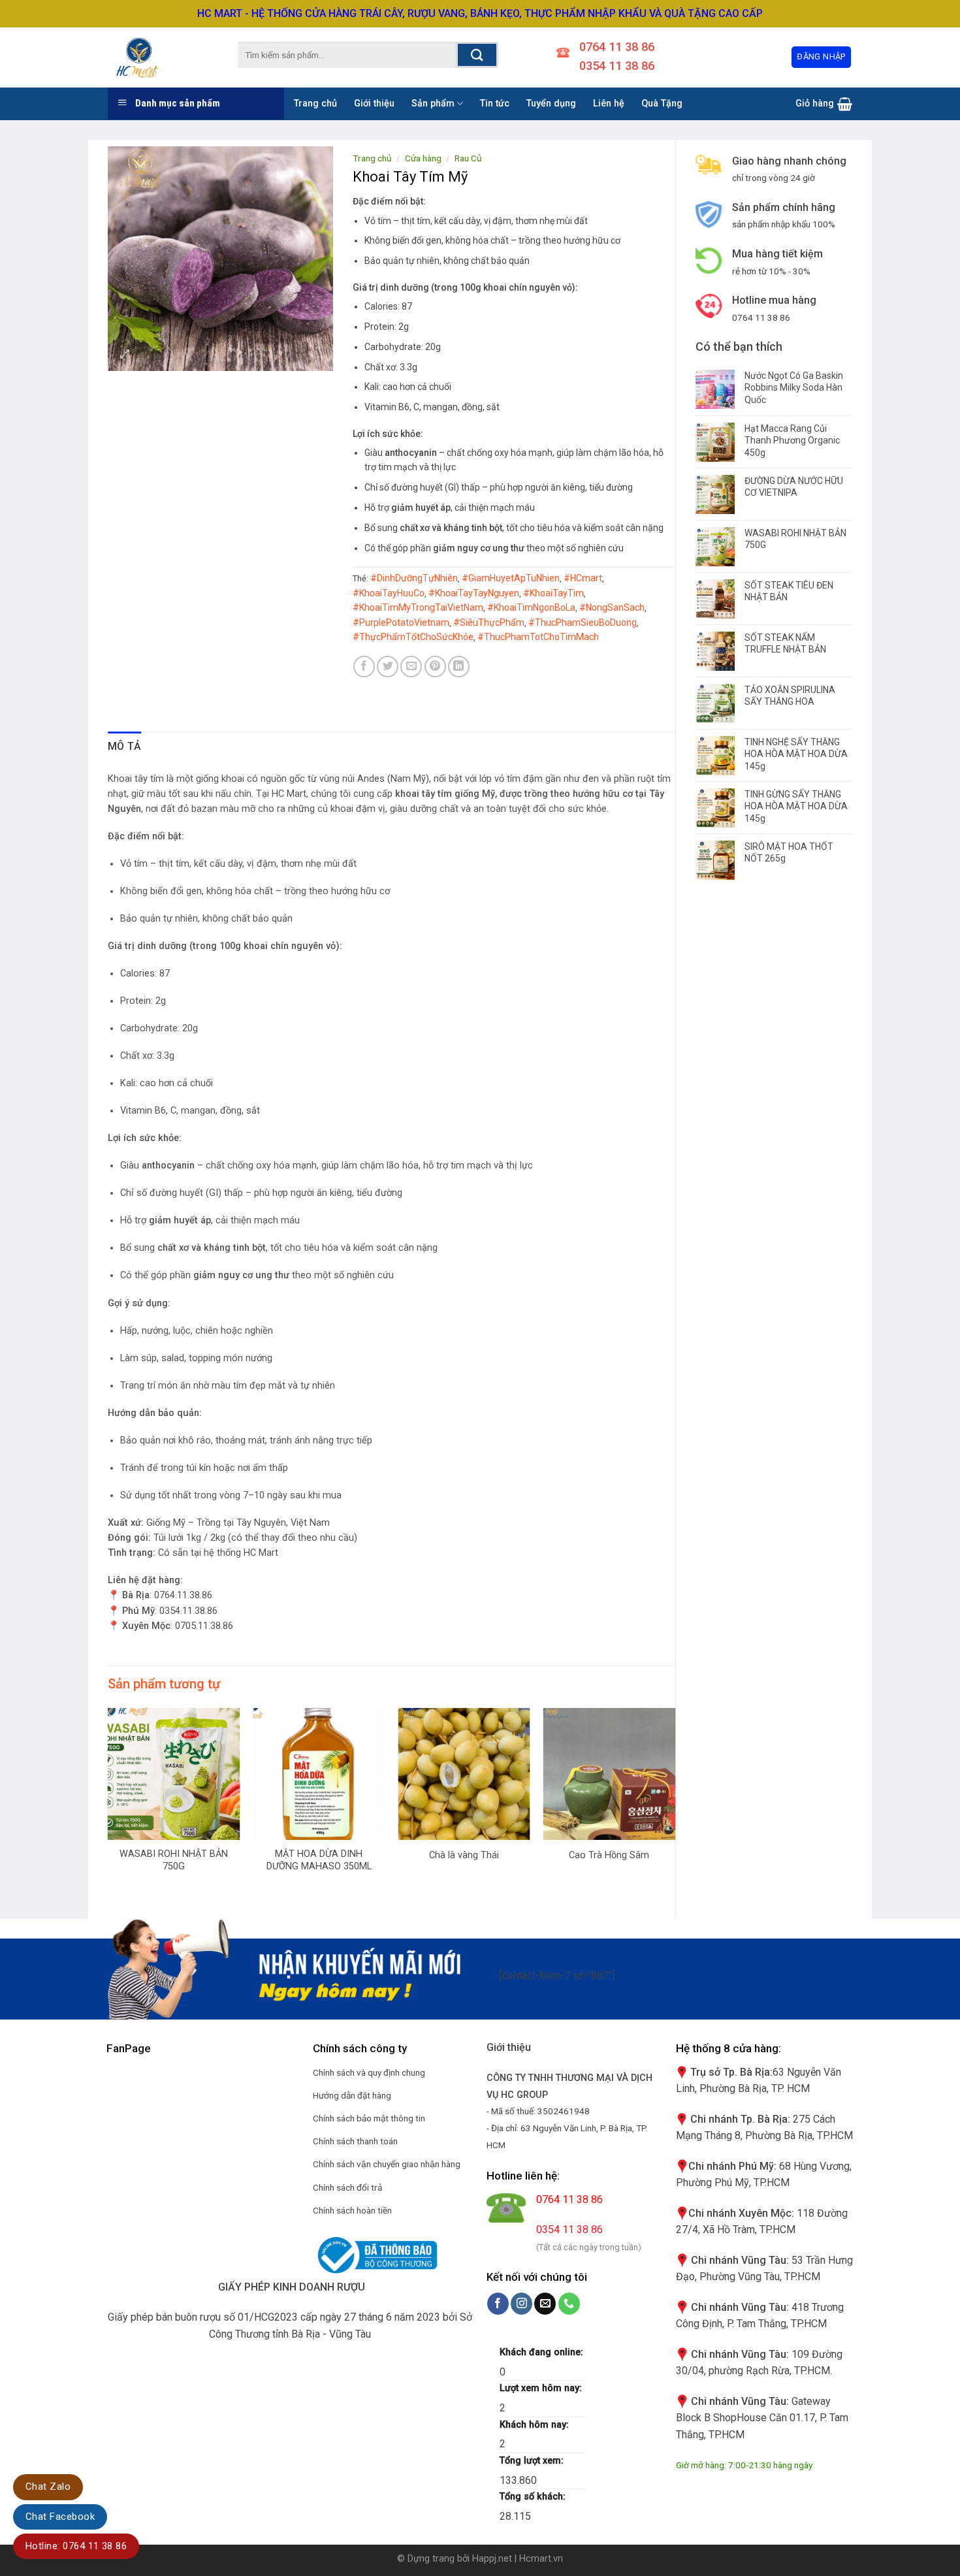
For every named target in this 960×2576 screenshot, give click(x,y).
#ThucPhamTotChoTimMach (538, 637)
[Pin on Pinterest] (435, 667)
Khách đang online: (543, 2352)
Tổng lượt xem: (533, 2461)
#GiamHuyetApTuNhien (511, 578)
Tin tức (495, 104)
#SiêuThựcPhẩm (489, 622)
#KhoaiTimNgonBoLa (531, 607)
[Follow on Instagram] (521, 2304)
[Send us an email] (545, 2304)
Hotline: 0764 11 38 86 (76, 2546)
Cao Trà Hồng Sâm (609, 1855)
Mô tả (125, 746)
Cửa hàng (423, 158)
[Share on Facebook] (364, 667)
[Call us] (569, 2304)
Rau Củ (468, 158)
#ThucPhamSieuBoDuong (583, 622)
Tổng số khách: (534, 2497)
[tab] (125, 747)
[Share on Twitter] (388, 667)
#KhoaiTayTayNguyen (474, 593)
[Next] (675, 1812)
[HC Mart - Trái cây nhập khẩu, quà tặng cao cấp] (153, 57)
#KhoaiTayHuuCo (389, 593)
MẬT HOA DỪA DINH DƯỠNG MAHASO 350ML (319, 1860)
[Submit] (477, 55)
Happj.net (492, 2559)
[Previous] (108, 1812)
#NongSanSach (612, 607)
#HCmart (583, 578)
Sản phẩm (433, 104)
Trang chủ (315, 104)
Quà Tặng (662, 104)
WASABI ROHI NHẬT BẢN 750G (174, 1860)
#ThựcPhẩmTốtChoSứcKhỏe (413, 637)
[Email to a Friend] (411, 667)
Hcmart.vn (541, 2559)
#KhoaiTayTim (553, 593)
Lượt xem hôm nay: (542, 2388)
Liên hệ (609, 104)
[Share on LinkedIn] (459, 667)
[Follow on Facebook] (498, 2304)
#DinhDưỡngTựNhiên (414, 578)
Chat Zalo (48, 2487)
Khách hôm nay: (536, 2425)
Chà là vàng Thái (464, 1855)
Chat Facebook (60, 2517)
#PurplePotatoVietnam (401, 622)
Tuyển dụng (551, 104)
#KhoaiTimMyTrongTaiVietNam (418, 607)
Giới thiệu (374, 104)
